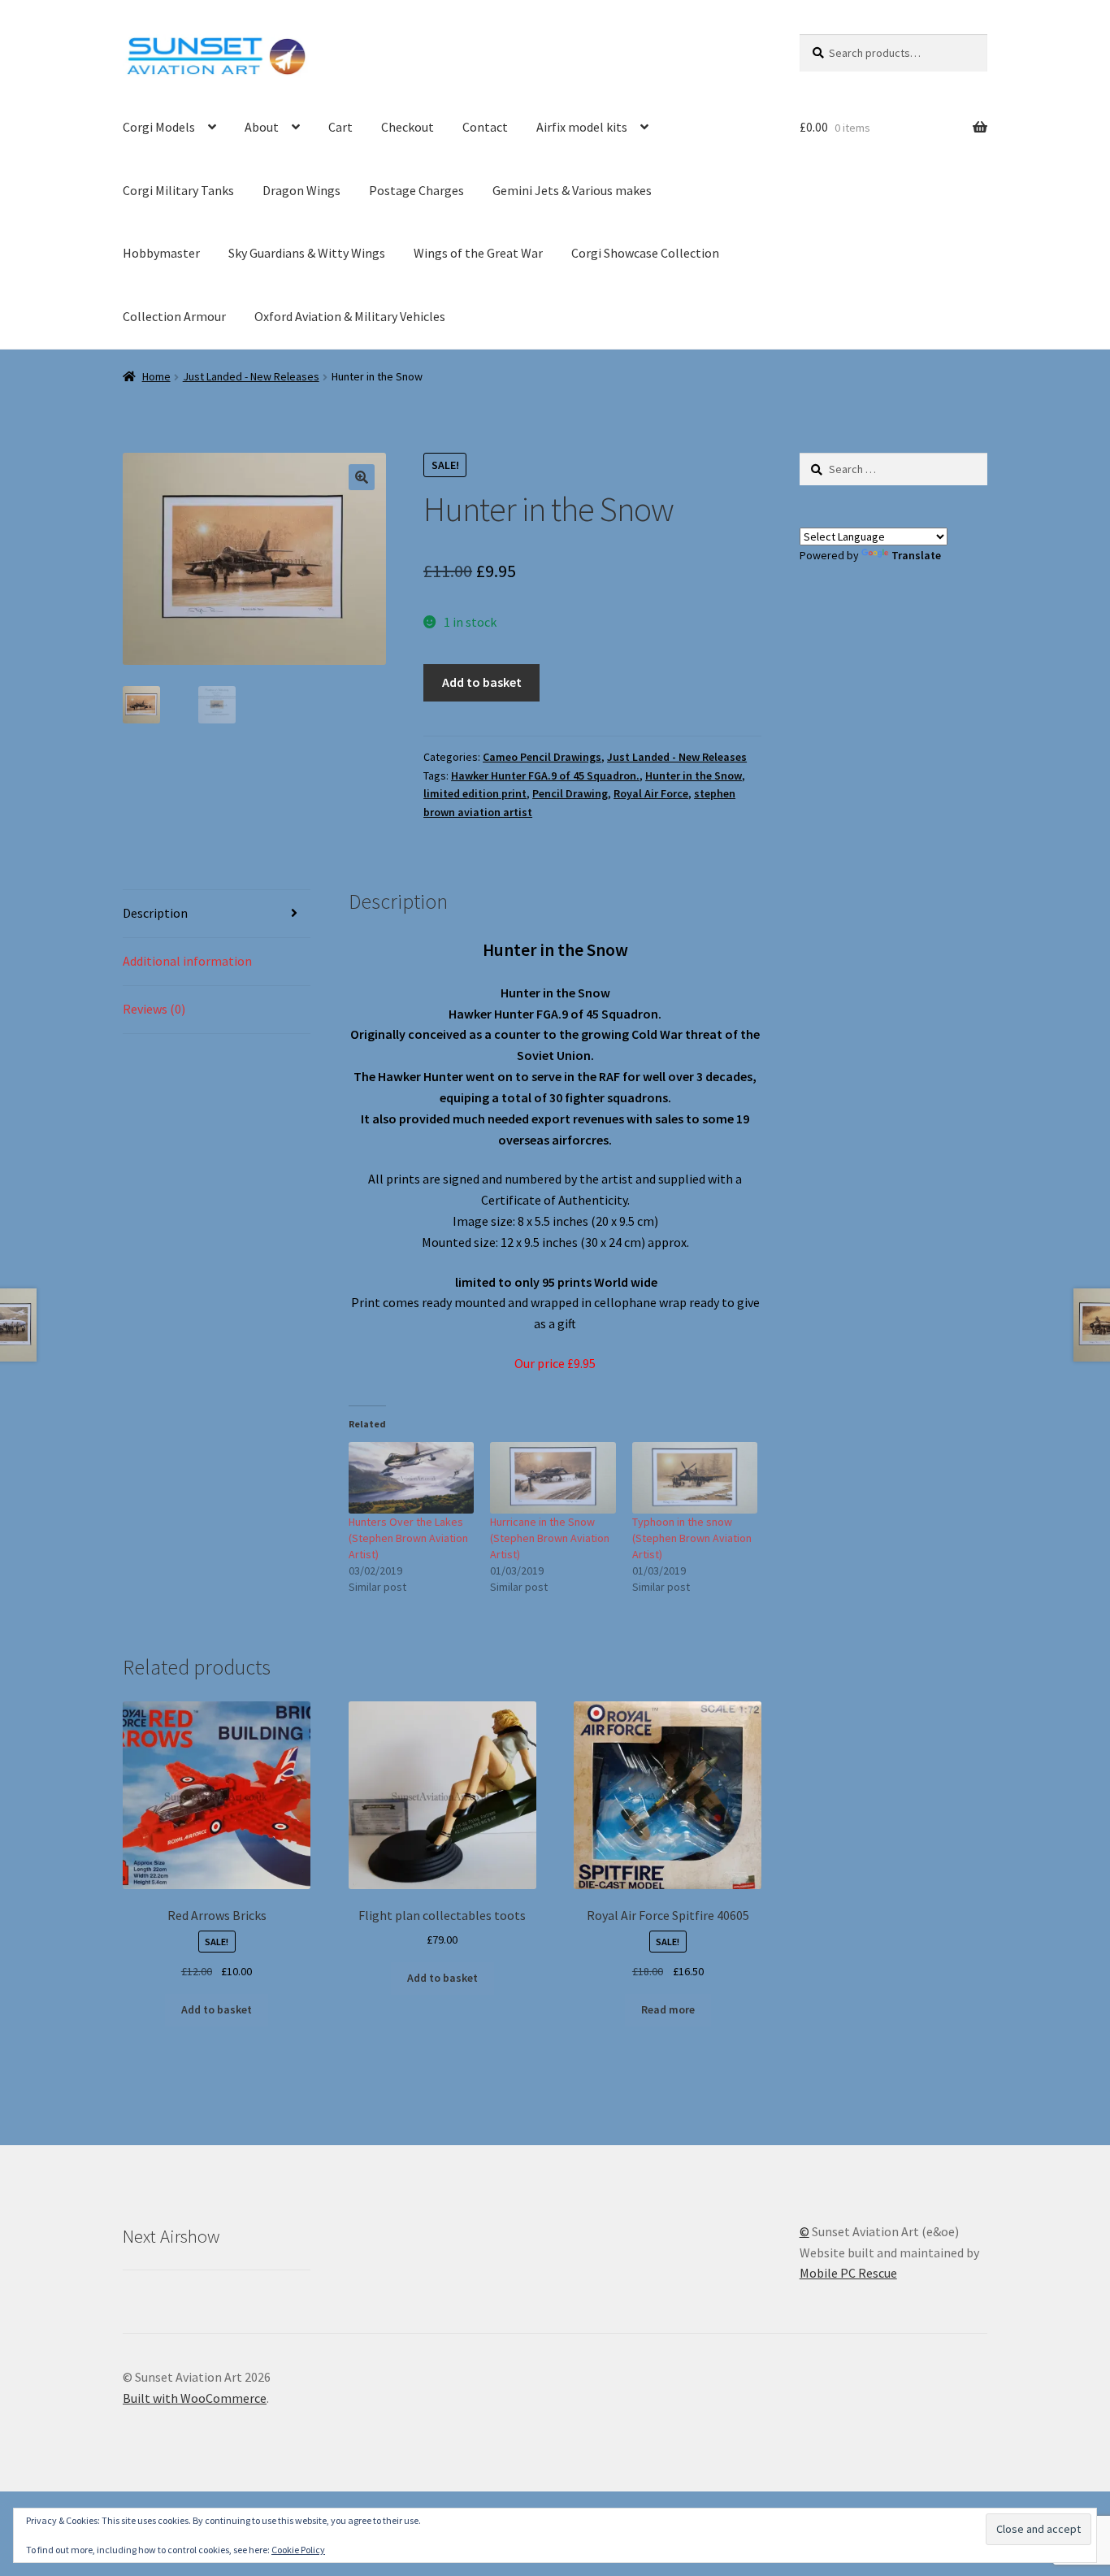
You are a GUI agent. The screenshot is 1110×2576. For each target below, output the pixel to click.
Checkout (408, 127)
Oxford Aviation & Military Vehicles (350, 316)
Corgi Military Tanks (178, 190)
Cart (340, 127)
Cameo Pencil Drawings (542, 757)
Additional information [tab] (187, 961)
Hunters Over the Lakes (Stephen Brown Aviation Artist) (408, 1538)
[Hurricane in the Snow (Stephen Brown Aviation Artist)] (553, 1478)
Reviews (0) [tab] (154, 1009)
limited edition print (475, 793)
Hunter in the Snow (694, 775)
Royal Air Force (651, 793)
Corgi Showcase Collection (645, 253)
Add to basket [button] (217, 2009)
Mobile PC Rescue (848, 2273)
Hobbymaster (161, 253)
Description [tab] (155, 913)
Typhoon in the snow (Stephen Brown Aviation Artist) (692, 1538)
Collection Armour (174, 316)
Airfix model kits (582, 127)
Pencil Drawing (570, 793)
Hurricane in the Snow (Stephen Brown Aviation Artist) (550, 1538)
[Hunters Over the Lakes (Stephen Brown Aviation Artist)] (412, 1478)
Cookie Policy (298, 2550)
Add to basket (482, 682)
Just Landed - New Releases (251, 376)
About (262, 127)
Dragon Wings (301, 190)
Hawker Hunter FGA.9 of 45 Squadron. (545, 775)
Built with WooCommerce (195, 2398)
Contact (485, 127)
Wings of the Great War (478, 253)
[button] (362, 477)
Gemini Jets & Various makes (572, 190)
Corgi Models (159, 127)
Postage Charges (416, 190)
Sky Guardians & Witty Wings (307, 253)
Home (156, 376)
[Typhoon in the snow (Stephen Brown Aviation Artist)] (695, 1478)
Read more (668, 2009)
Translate (916, 555)
